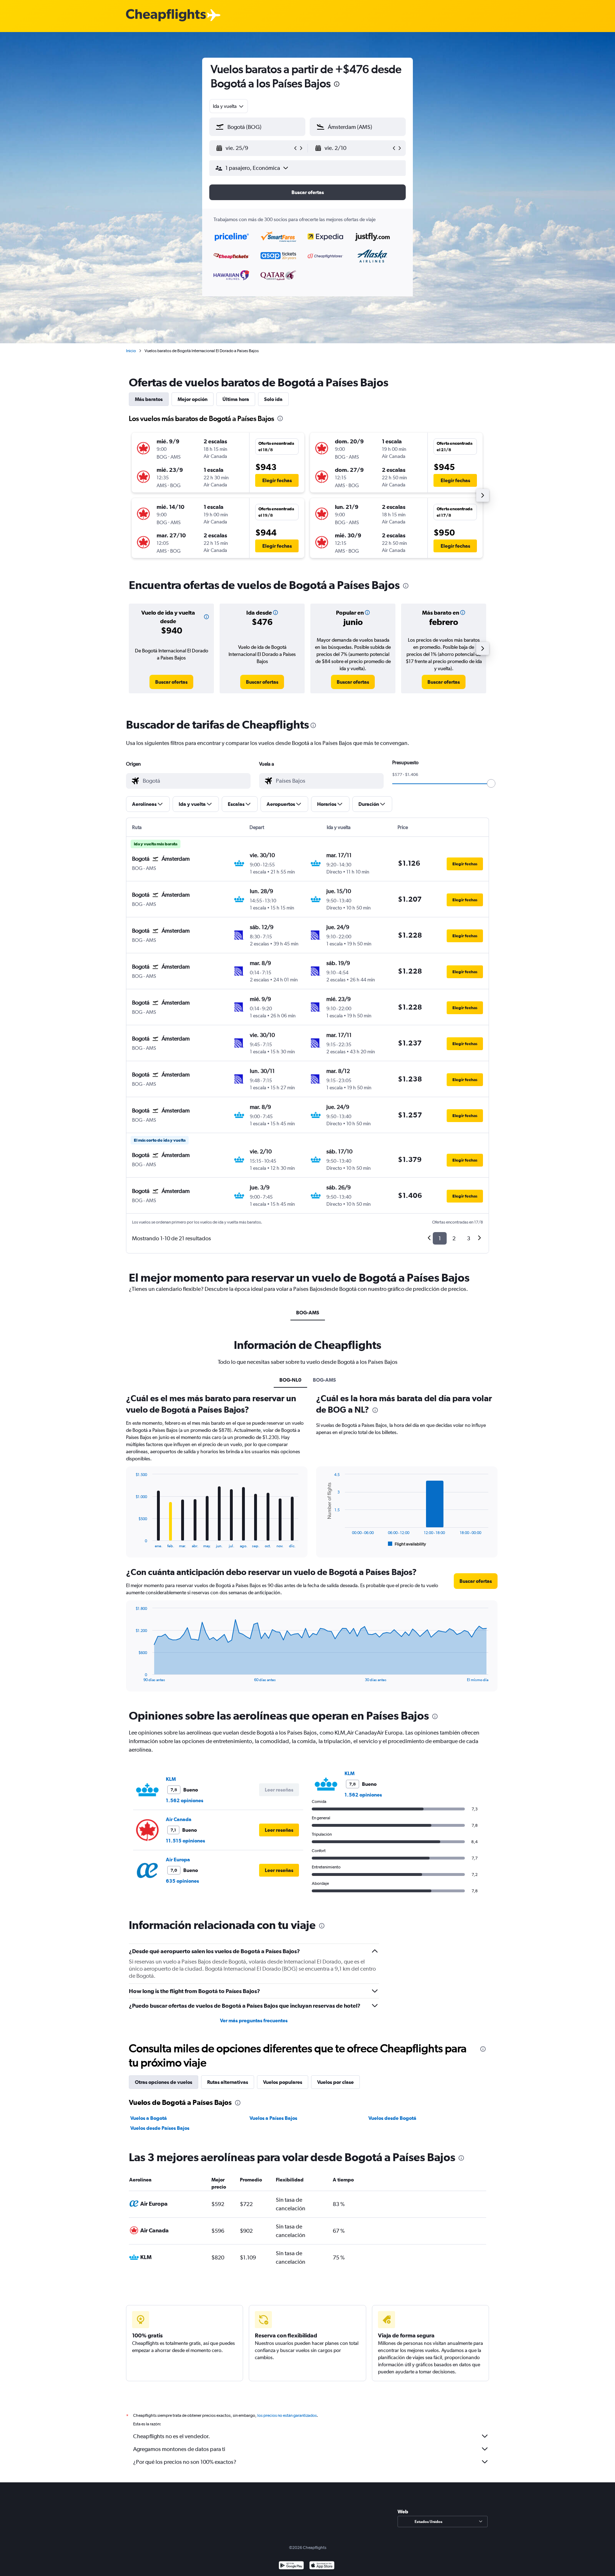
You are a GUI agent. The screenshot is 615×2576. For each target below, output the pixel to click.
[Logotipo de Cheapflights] (166, 15)
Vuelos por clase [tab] (335, 2082)
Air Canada (179, 1819)
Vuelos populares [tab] (283, 2082)
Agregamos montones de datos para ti (179, 2449)
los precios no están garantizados (287, 2415)
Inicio (131, 351)
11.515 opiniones (185, 1841)
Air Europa (178, 1860)
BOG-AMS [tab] (308, 1313)
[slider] (491, 783)
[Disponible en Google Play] (291, 2566)
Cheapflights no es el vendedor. (172, 2436)
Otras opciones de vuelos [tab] (164, 2082)
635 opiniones (182, 1881)
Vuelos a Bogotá (149, 2118)
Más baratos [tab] (149, 399)
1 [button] (440, 1238)
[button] (337, 85)
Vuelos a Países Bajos (273, 2118)
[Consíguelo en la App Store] (322, 2566)
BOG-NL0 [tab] (290, 1380)
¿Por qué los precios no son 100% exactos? (185, 2462)
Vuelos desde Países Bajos (160, 2128)
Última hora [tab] (236, 399)
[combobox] (229, 106)
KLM (171, 1779)
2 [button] (454, 1238)
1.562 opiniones (185, 1800)
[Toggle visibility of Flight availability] (407, 1544)
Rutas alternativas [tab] (228, 2082)
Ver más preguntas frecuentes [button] (254, 2020)
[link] (171, 682)
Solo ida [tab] (273, 399)
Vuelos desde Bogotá (392, 2118)
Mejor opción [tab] (193, 399)
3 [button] (469, 1238)
